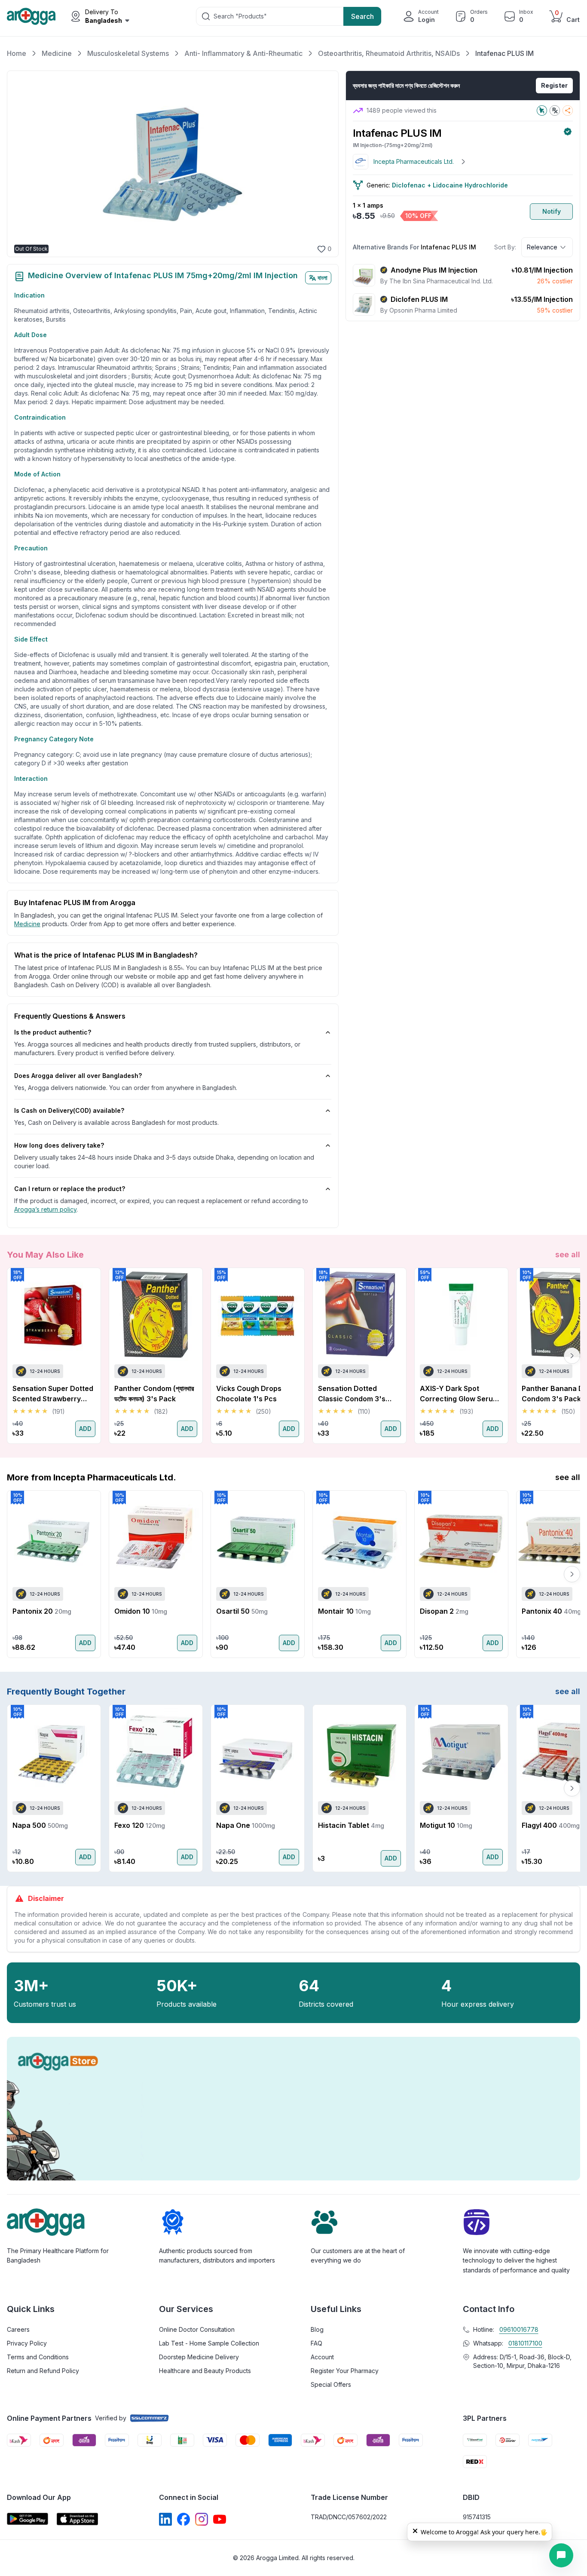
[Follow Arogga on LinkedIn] (165, 2519)
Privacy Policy (27, 2343)
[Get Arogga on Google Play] (28, 2519)
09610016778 (519, 2329)
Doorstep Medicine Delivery (199, 2357)
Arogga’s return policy (45, 1209)
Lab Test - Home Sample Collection (209, 2343)
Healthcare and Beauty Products (205, 2371)
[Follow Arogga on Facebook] (183, 2519)
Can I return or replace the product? (70, 1189)
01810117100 (525, 2343)
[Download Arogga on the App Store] (77, 2519)
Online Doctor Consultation (197, 2329)
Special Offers (331, 2384)
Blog (317, 2329)
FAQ (316, 2343)
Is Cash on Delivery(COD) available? (69, 1110)
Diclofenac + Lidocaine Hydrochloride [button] (450, 185)
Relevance (542, 247)
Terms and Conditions (38, 2357)
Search (362, 16)
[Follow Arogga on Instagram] (202, 2519)
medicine (27, 924)
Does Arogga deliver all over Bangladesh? (78, 1076)
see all (568, 1254)
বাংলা (323, 278)
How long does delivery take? (59, 1145)
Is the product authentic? (53, 1032)
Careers (18, 2329)
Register (554, 85)
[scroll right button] (572, 1356)
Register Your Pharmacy (345, 2371)
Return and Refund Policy (43, 2371)
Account (322, 2357)
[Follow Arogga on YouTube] (220, 2519)
